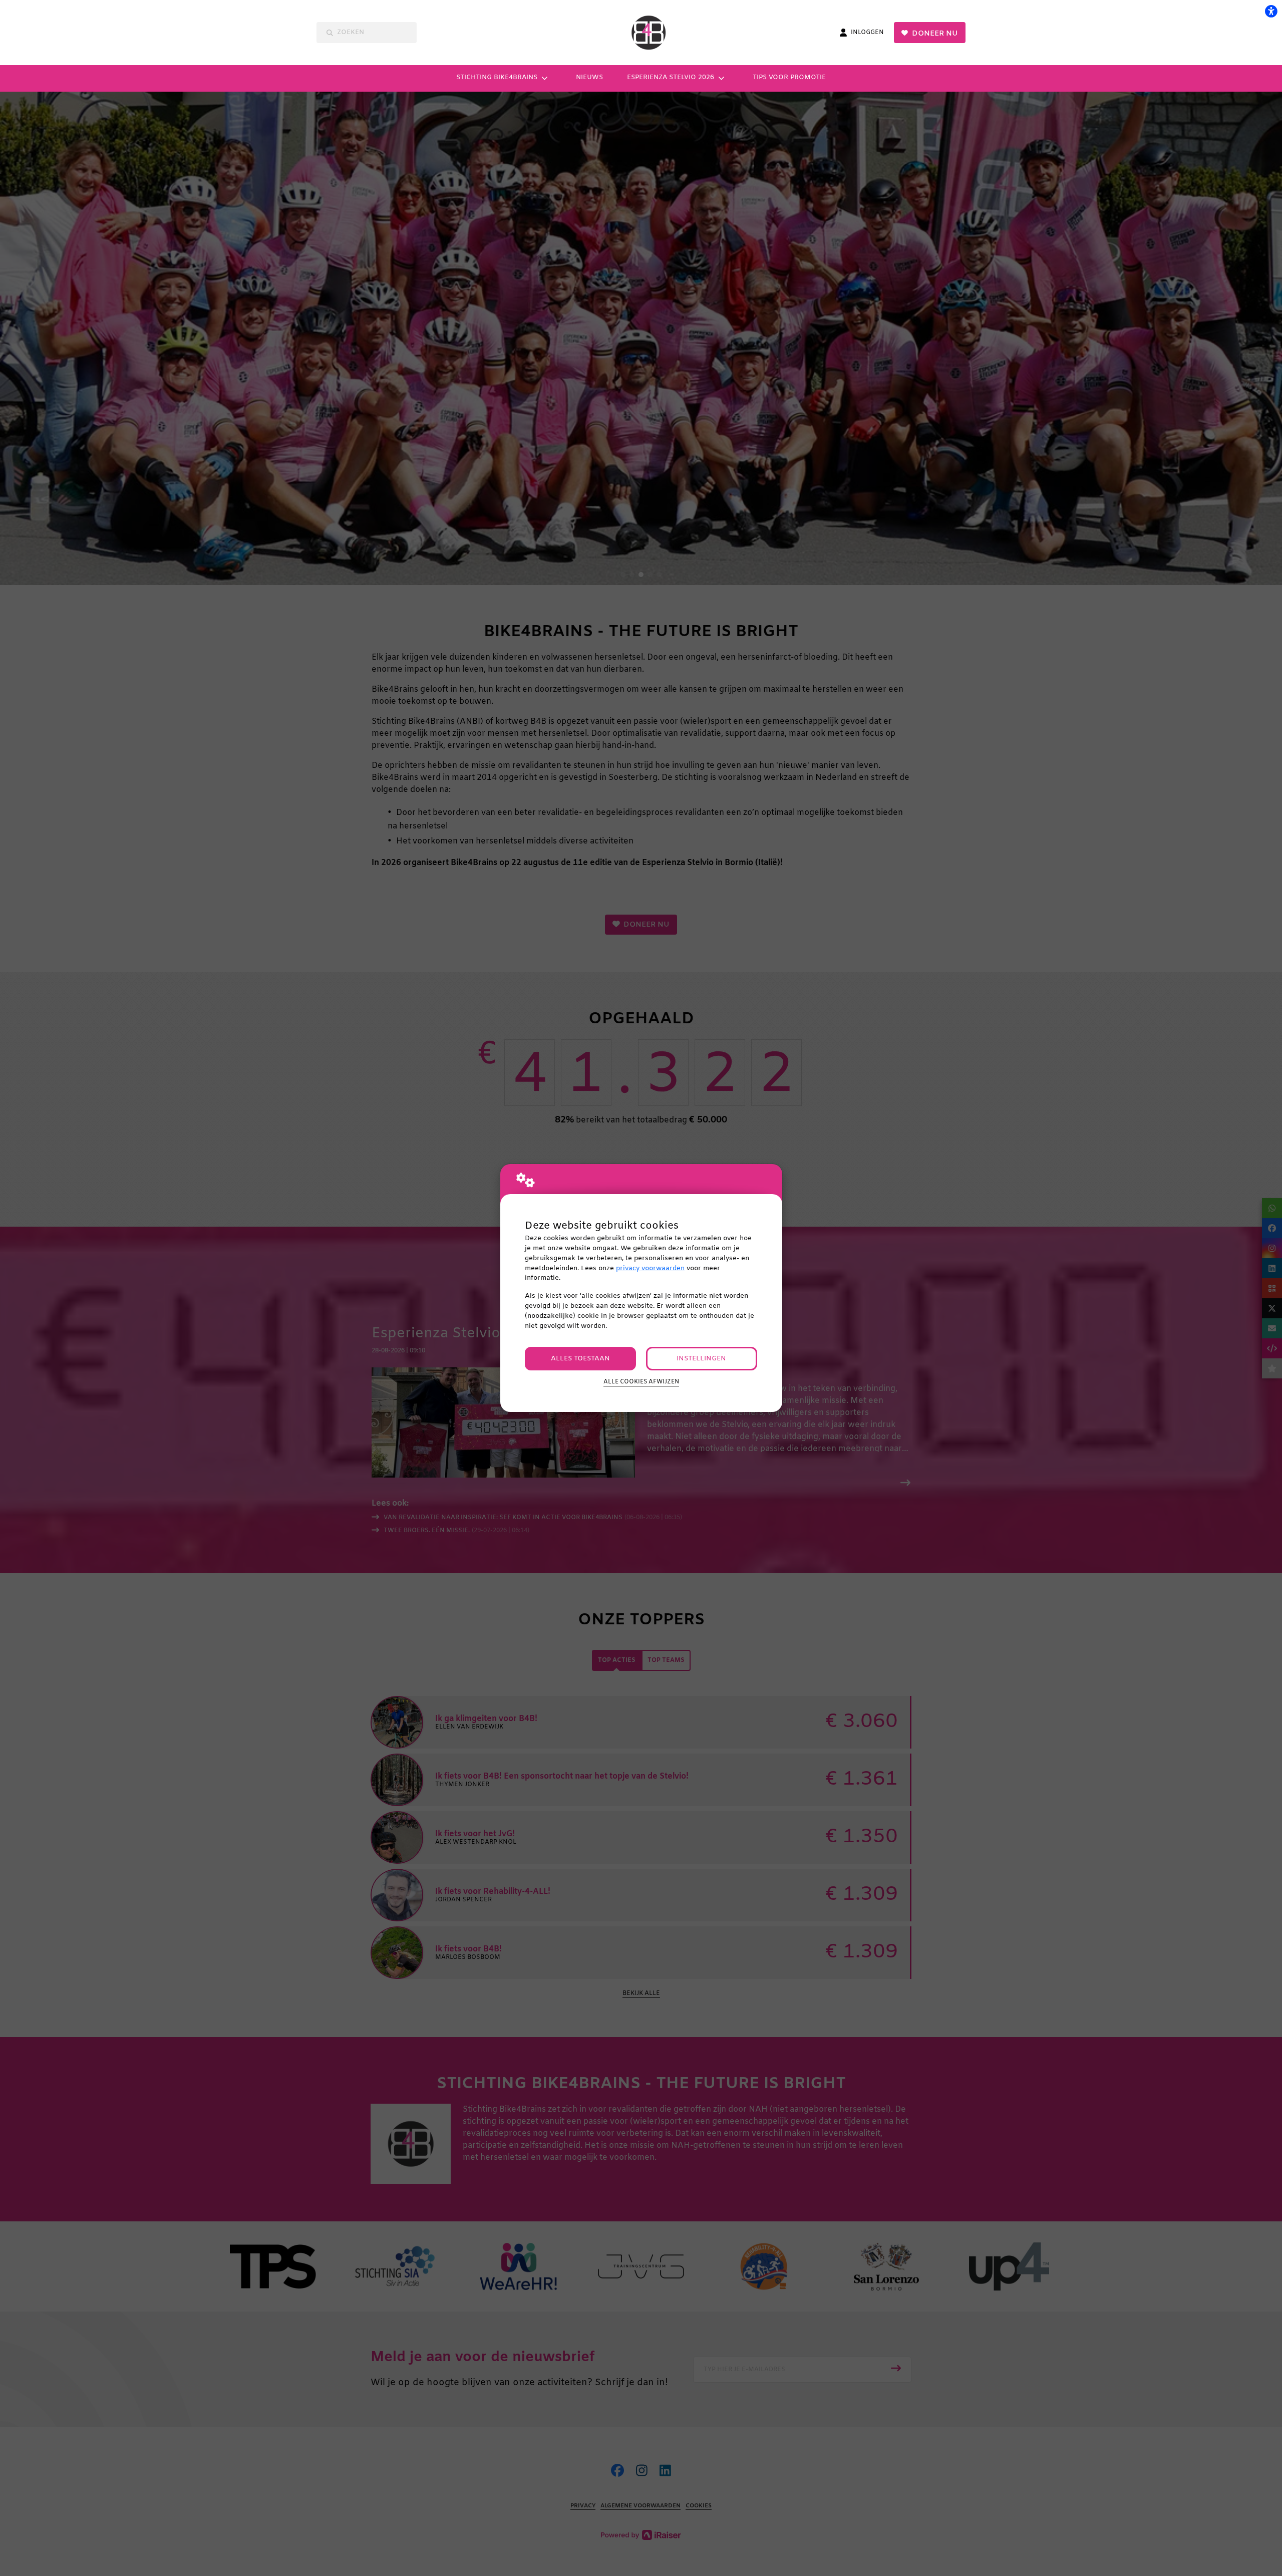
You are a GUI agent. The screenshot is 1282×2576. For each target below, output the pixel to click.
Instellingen (701, 1359)
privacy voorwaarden (650, 1268)
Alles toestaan (580, 1359)
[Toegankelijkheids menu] (1271, 11)
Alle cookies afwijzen (641, 1382)
